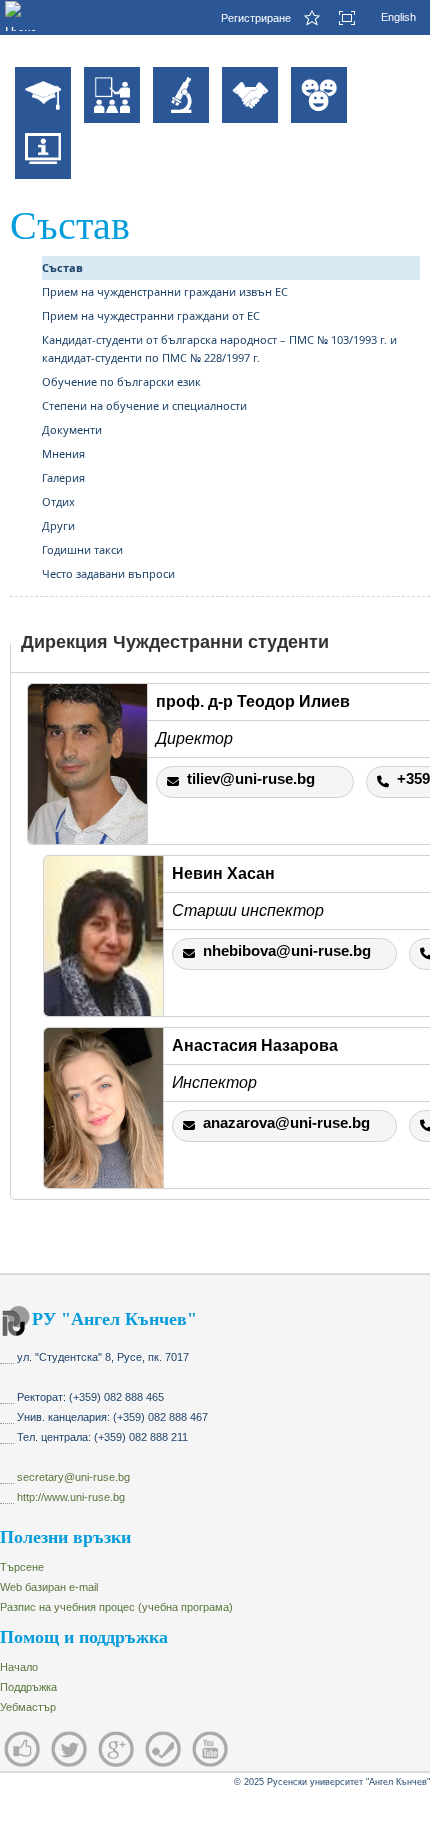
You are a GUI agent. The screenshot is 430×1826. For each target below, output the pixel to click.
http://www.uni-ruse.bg (71, 1497)
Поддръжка (28, 1687)
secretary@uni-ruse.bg (73, 1477)
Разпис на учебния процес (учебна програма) (116, 1607)
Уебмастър (28, 1707)
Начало (19, 1667)
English (398, 17)
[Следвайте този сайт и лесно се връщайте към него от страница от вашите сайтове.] (314, 17)
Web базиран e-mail (49, 1587)
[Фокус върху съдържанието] (354, 18)
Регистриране (256, 18)
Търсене (22, 1567)
